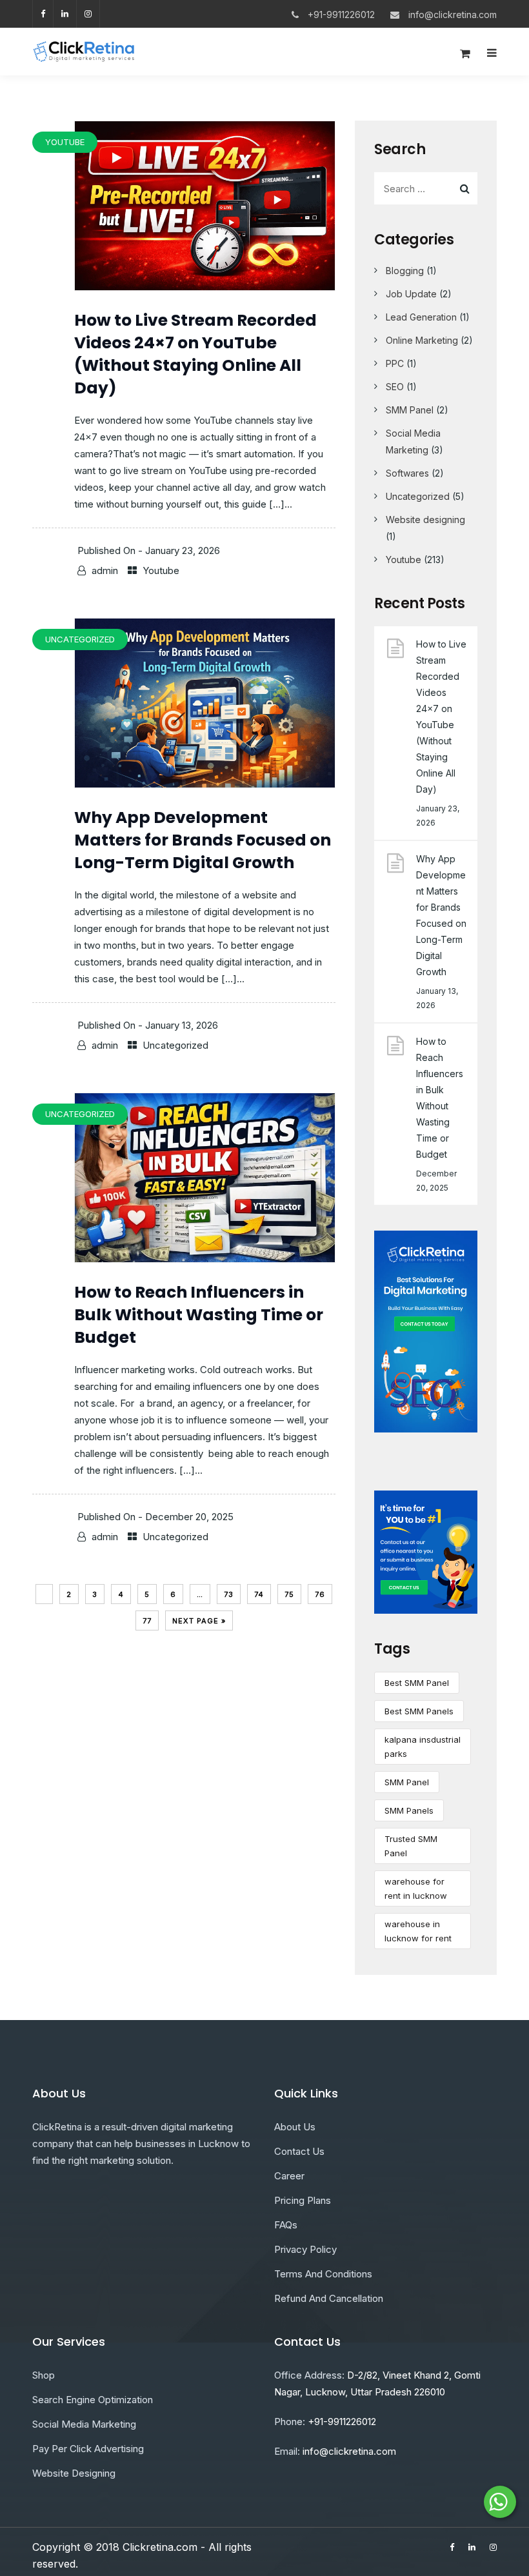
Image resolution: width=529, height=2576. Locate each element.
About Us (295, 2127)
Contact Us (299, 2151)
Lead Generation (421, 317)
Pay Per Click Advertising (88, 2449)
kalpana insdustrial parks (423, 1747)
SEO (395, 387)
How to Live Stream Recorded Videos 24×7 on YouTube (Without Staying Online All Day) (195, 354)
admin (105, 570)
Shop (44, 2375)
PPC (395, 363)
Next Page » (199, 1621)
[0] (465, 57)
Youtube (161, 570)
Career (289, 2176)
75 (289, 1594)
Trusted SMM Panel (411, 1846)
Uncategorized (175, 1045)
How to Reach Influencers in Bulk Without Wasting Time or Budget (199, 1315)
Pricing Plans (303, 2200)
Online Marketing (422, 340)
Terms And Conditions (323, 2274)
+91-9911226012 (341, 15)
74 (259, 1594)
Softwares (407, 473)
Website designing (425, 520)
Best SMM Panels (419, 1711)
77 (147, 1621)
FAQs (286, 2225)
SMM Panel (410, 410)
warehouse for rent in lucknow (416, 1888)
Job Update (411, 294)
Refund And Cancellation (329, 2298)
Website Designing (74, 2473)
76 (320, 1594)
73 (229, 1594)
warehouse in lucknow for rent (418, 1931)
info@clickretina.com (453, 15)
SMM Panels (409, 1810)
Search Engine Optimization (93, 2400)
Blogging (405, 271)
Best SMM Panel (417, 1683)
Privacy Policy (305, 2249)
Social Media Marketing (84, 2424)
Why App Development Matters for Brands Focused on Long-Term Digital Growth (203, 840)
